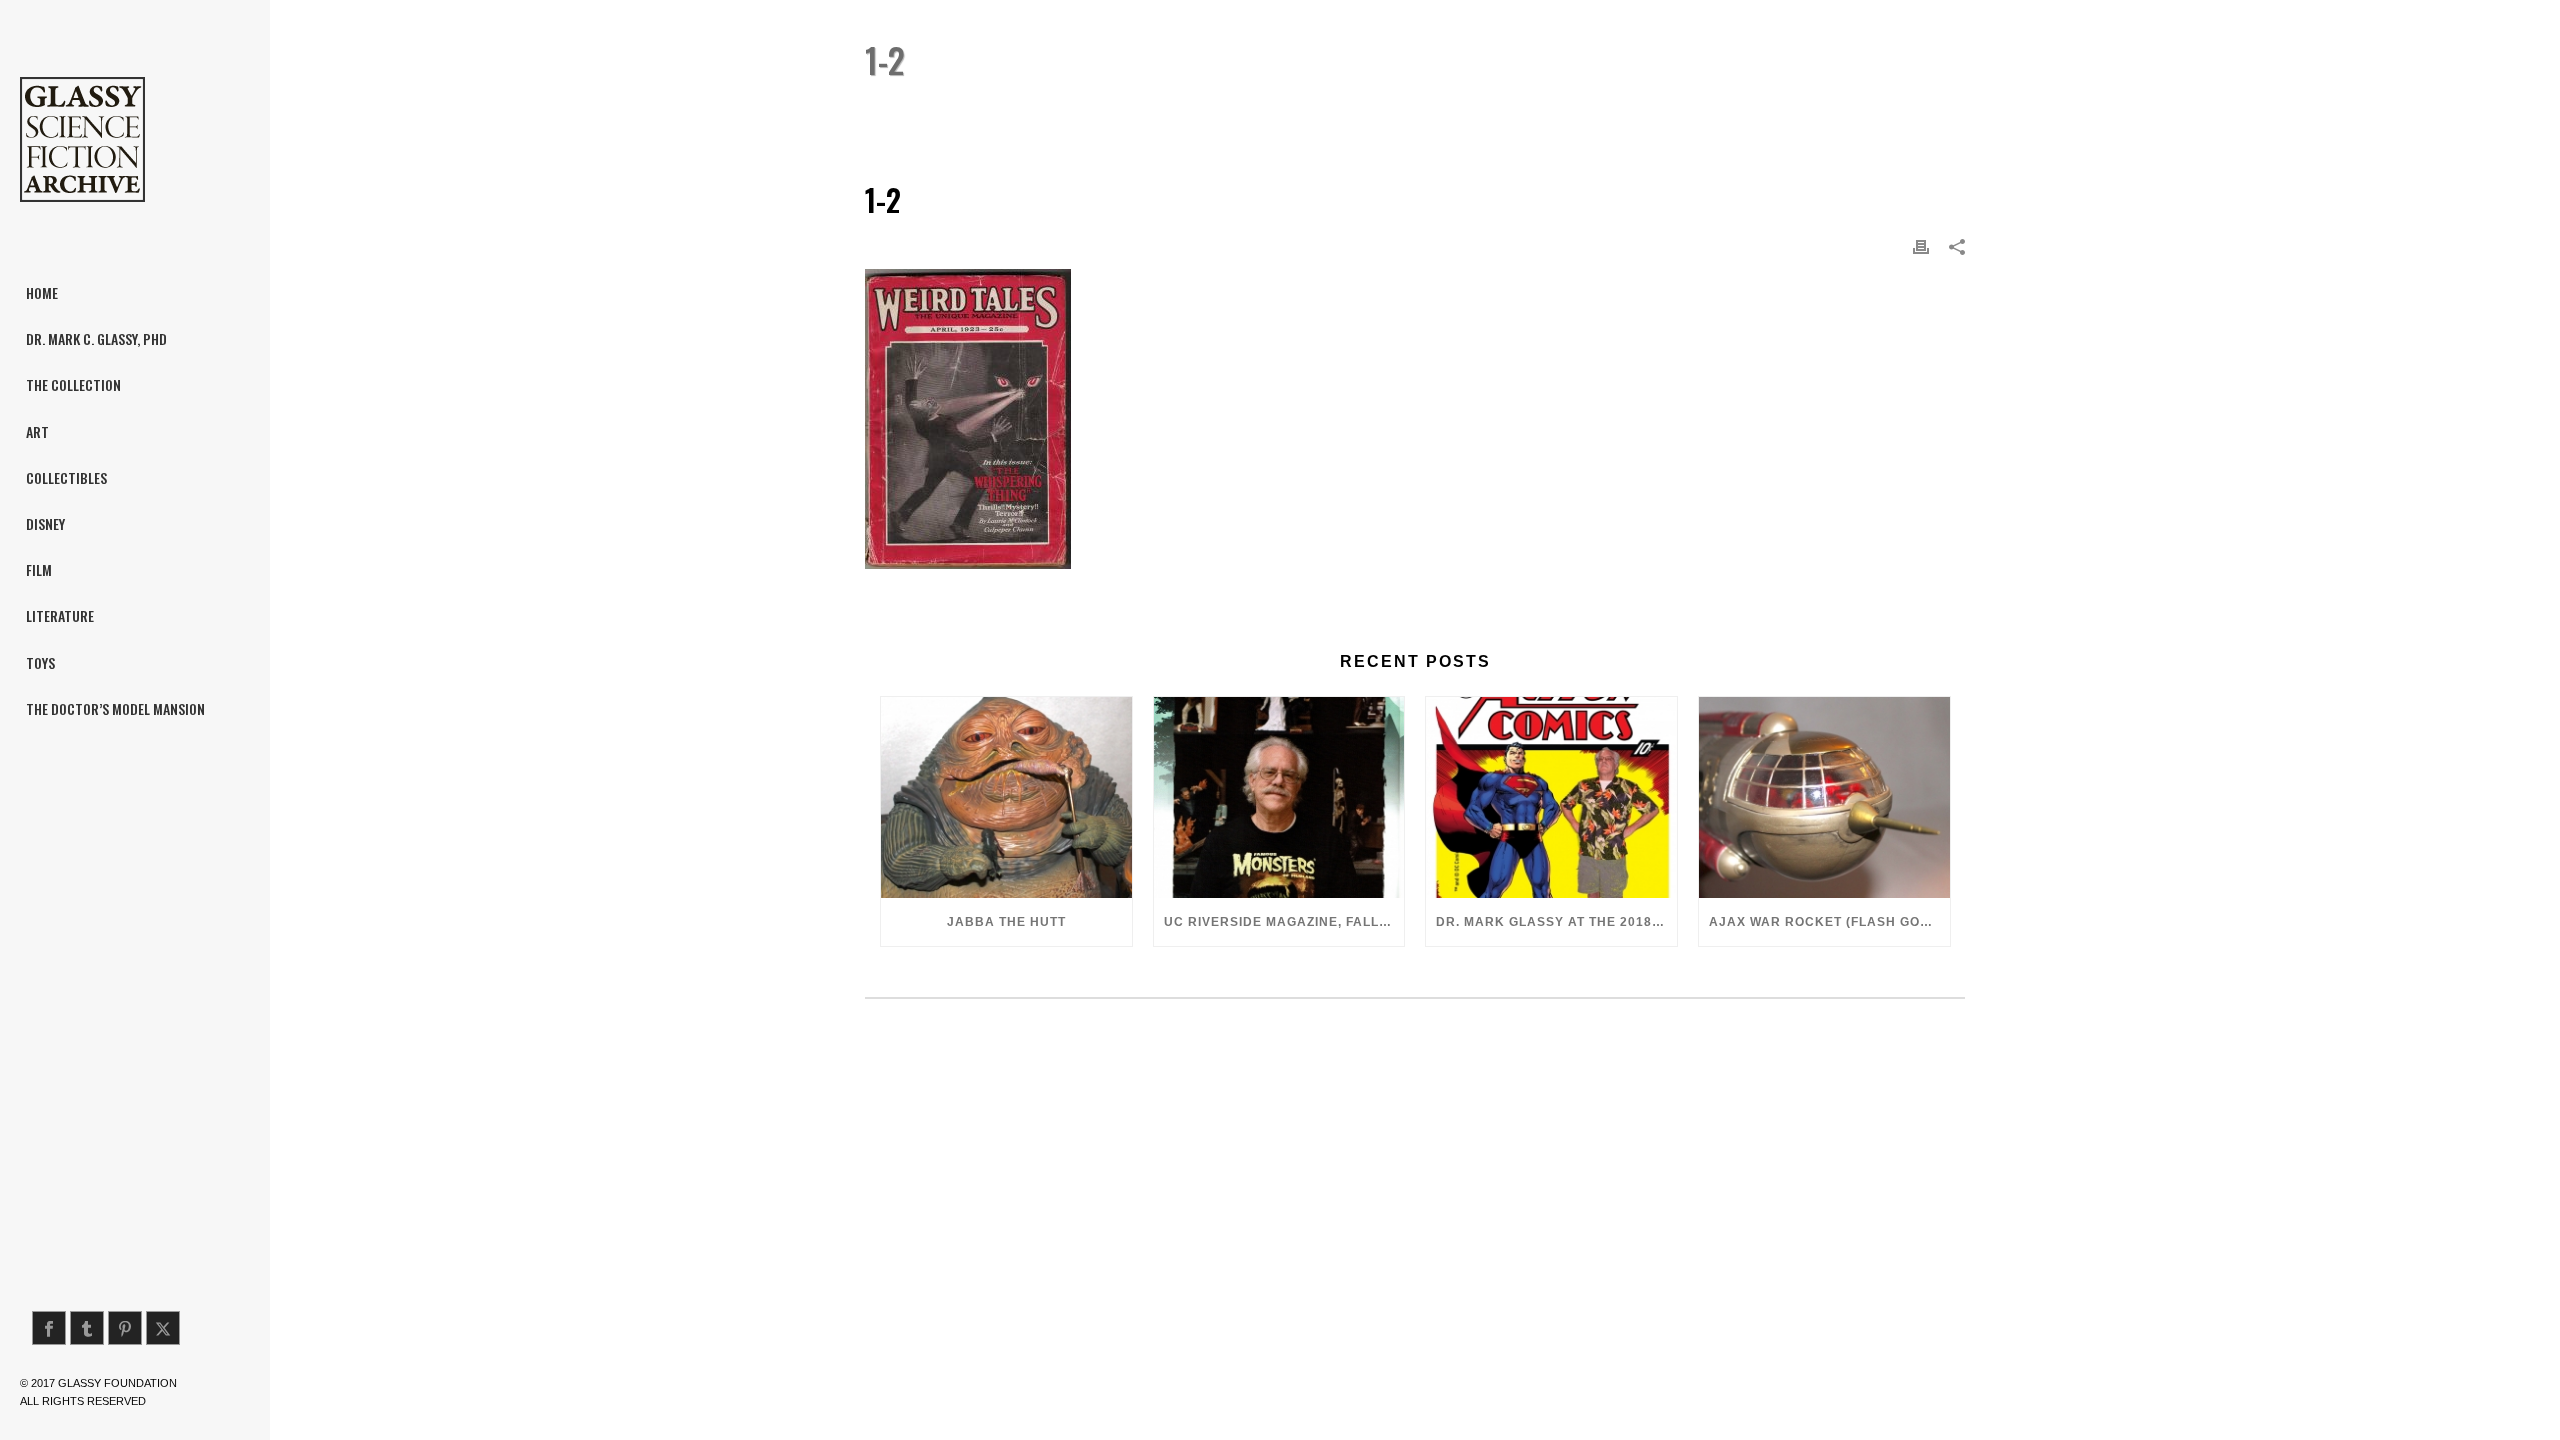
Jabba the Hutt (1006, 922)
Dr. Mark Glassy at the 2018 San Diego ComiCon (1556, 922)
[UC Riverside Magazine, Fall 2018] (1279, 797)
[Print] (1921, 246)
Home (1640, 111)
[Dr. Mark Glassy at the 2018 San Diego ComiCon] (1551, 797)
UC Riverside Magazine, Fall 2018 (1284, 922)
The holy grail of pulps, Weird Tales (1796, 111)
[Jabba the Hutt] (1006, 797)
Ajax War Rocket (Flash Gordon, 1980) (1829, 922)
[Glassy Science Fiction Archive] (135, 140)
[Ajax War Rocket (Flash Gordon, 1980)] (1824, 797)
